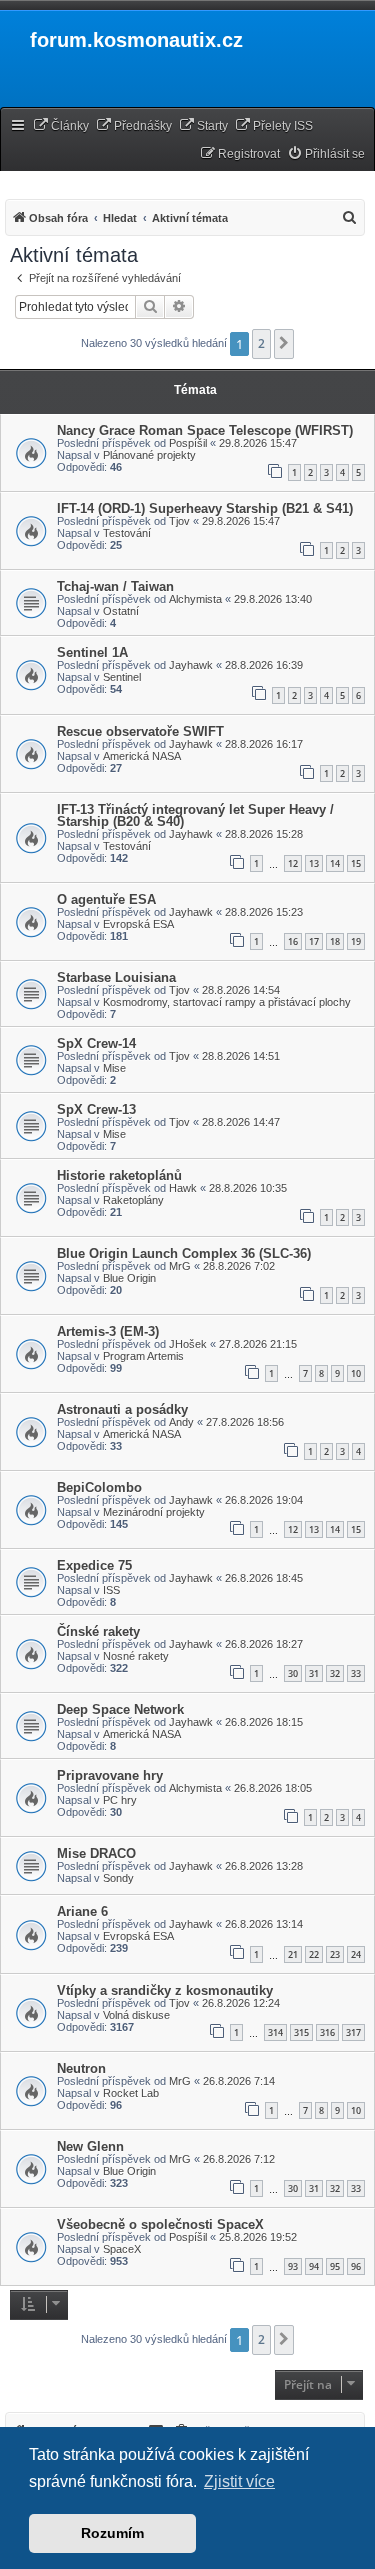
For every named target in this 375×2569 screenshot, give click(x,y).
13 (314, 863)
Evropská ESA (138, 924)
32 (335, 1673)
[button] (284, 344)
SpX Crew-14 (96, 1043)
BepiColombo (99, 1487)
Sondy (118, 1878)
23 (335, 1954)
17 (314, 941)
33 (356, 1673)
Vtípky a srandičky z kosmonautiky (165, 1990)
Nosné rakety (136, 1656)
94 (314, 2266)
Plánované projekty (149, 455)
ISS (111, 1590)
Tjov (179, 521)
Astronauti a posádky (122, 1409)
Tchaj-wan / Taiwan (115, 586)
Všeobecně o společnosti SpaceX (160, 2224)
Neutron (81, 2068)
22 (314, 1954)
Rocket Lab (131, 2093)
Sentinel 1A (92, 652)
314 (275, 2032)
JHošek (188, 1344)
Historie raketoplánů (119, 1175)
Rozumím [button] (112, 2533)
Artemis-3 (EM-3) (108, 1331)
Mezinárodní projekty (154, 1512)
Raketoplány (133, 1200)
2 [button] (261, 343)
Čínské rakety (98, 1631)
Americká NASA (142, 756)
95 (335, 2266)
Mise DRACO (96, 1853)
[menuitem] (61, 126)
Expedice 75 (94, 1565)
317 (353, 2032)
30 (293, 1673)
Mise (114, 1068)
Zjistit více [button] (239, 2481)
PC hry (120, 1800)
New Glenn (90, 2146)
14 (335, 863)
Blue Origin (129, 1278)
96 (356, 2266)
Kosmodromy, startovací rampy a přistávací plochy (227, 1002)
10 (356, 1373)
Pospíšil (188, 443)
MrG (180, 1266)
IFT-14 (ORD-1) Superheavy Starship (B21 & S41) (205, 508)
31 (314, 1673)
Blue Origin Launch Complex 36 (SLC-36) (184, 1253)
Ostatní (121, 611)
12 (293, 863)
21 (293, 1954)
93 (293, 2266)
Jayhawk (191, 665)
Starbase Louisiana (116, 977)
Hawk (183, 1188)
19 (356, 941)
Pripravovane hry (110, 1775)
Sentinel (122, 677)
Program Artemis (143, 1356)
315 (301, 2032)
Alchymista (195, 599)
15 (356, 863)
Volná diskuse (136, 2015)
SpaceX (122, 2249)
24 (356, 1954)
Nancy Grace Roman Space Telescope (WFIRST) (205, 430)
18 (335, 941)
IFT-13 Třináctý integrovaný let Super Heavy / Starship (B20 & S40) (195, 815)
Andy (181, 1422)
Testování (127, 533)
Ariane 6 (82, 1911)
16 (293, 941)
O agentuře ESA (106, 899)
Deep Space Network (120, 1709)
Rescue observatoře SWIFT (140, 731)
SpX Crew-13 (96, 1109)
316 (327, 2032)
